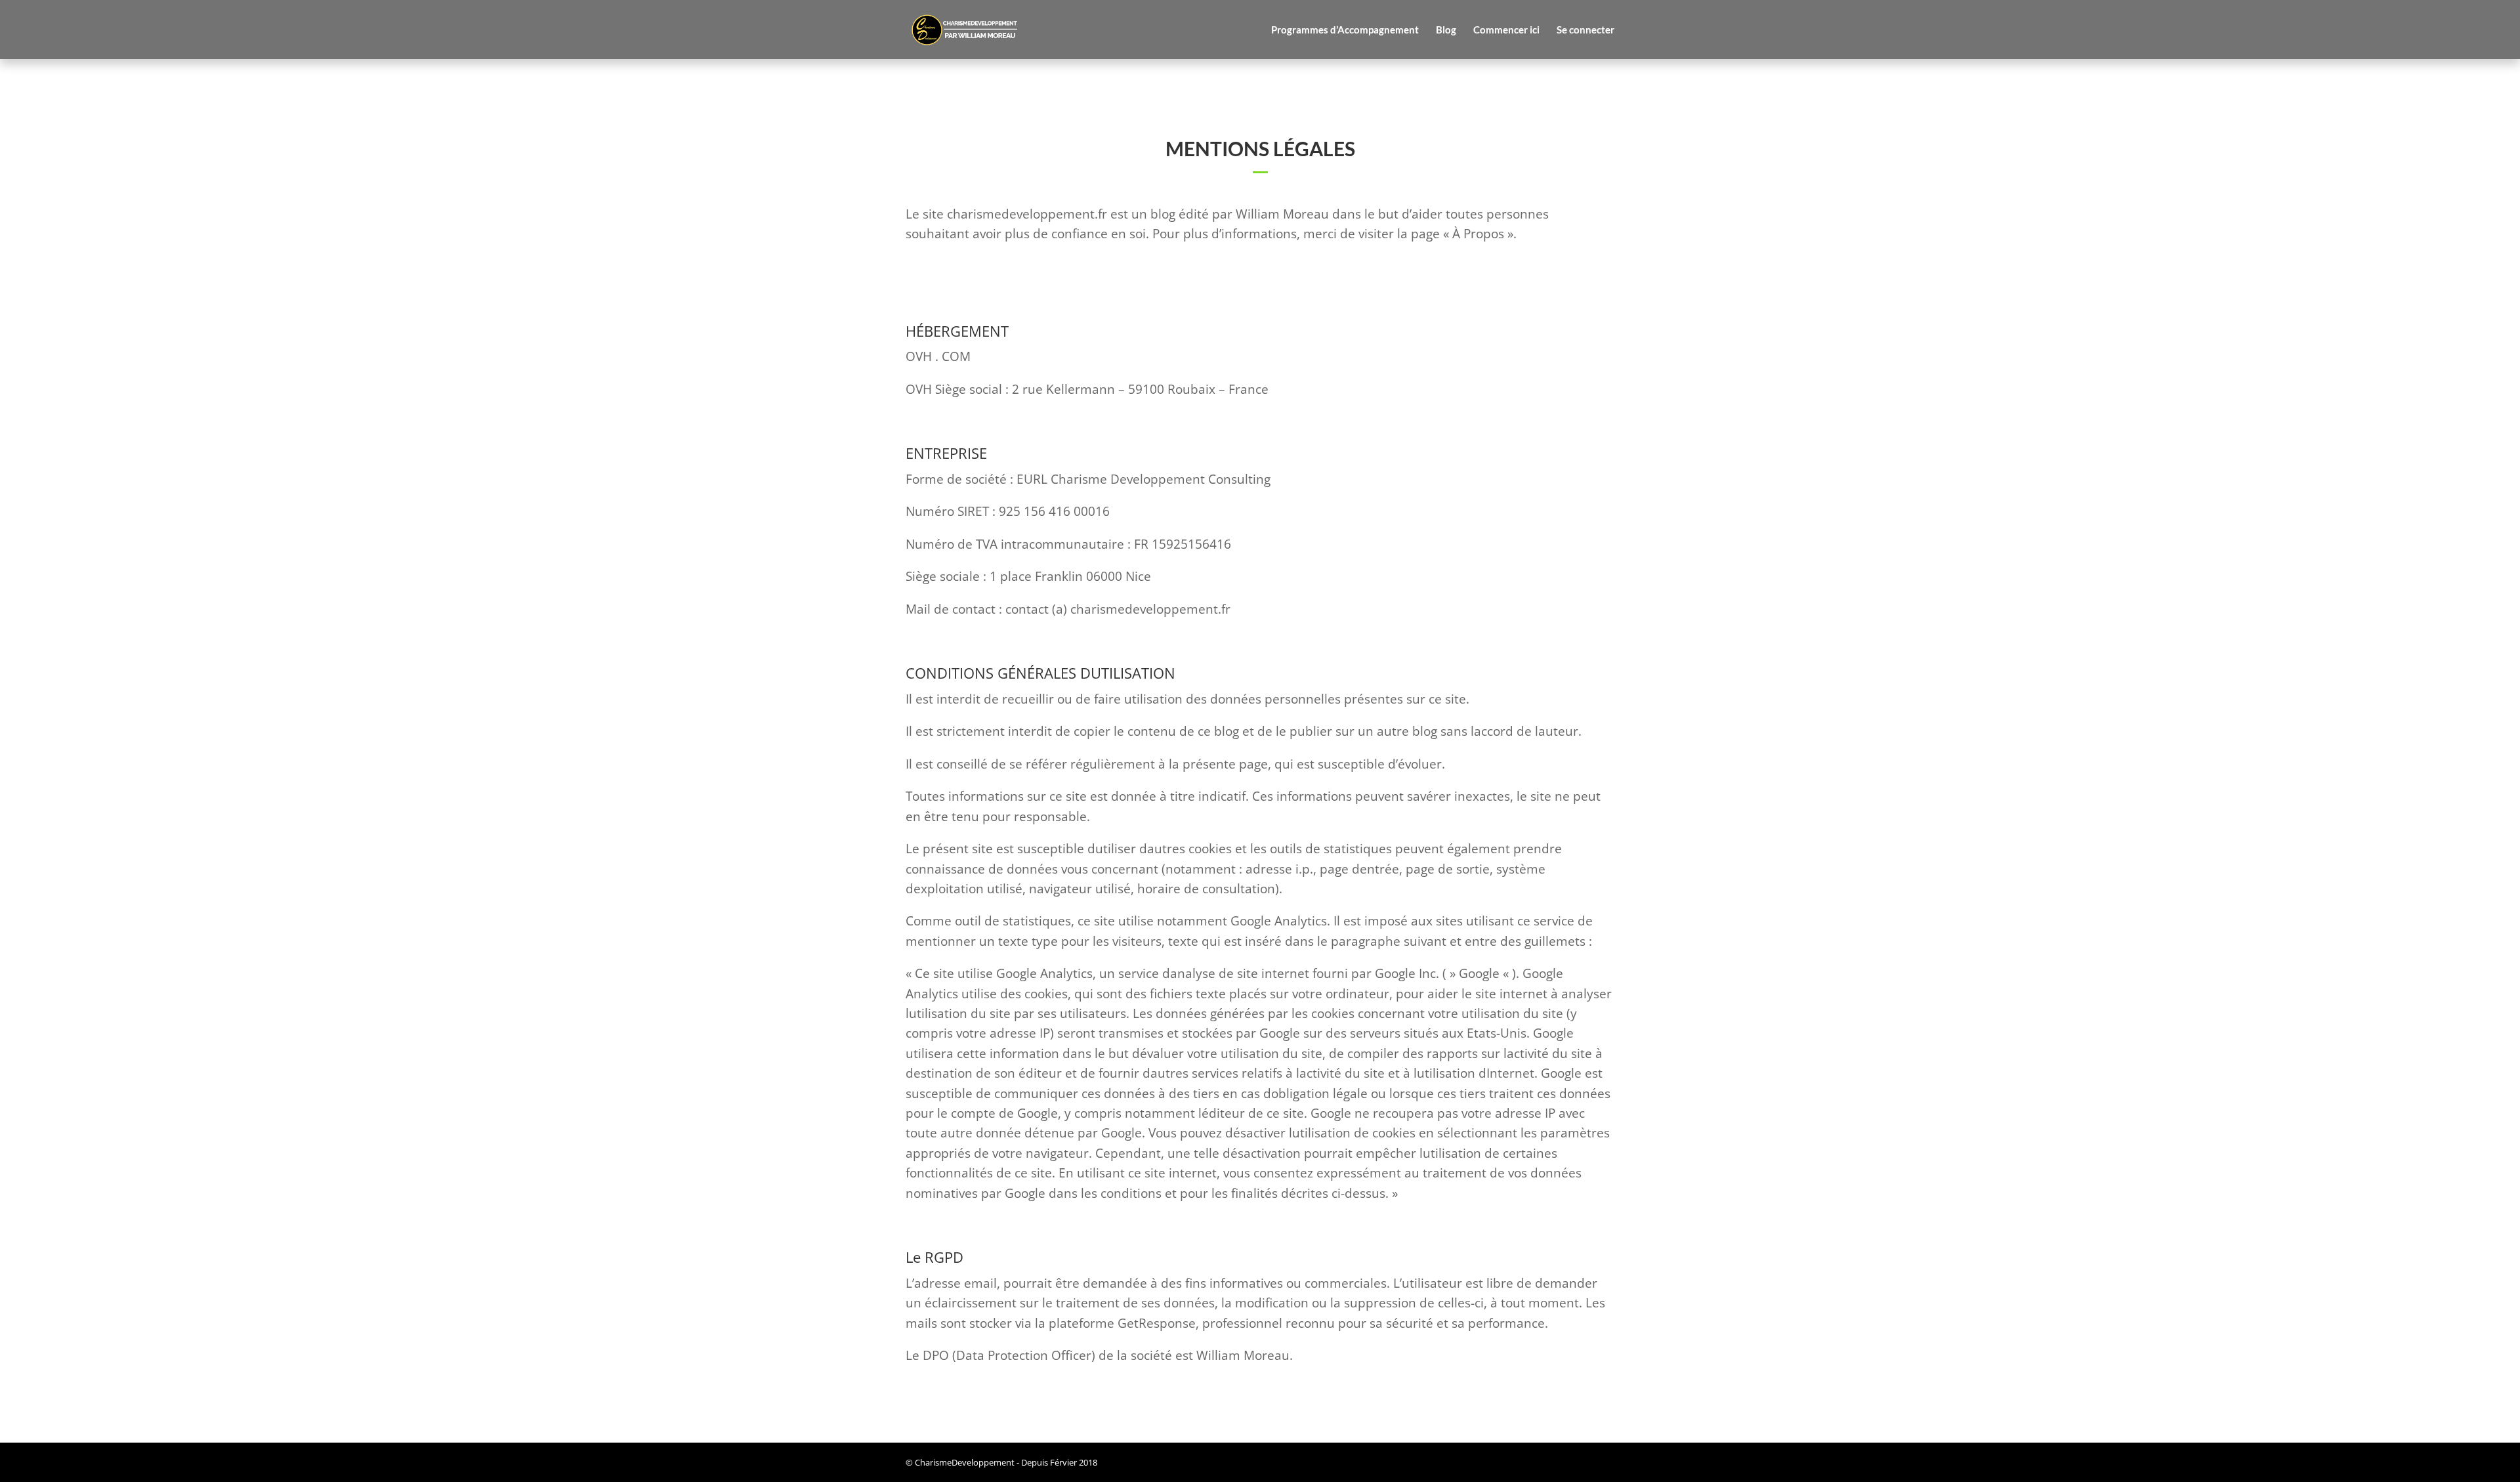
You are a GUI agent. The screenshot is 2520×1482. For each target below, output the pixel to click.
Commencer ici (1506, 30)
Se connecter (1585, 30)
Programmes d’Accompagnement (1345, 30)
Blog (1446, 30)
